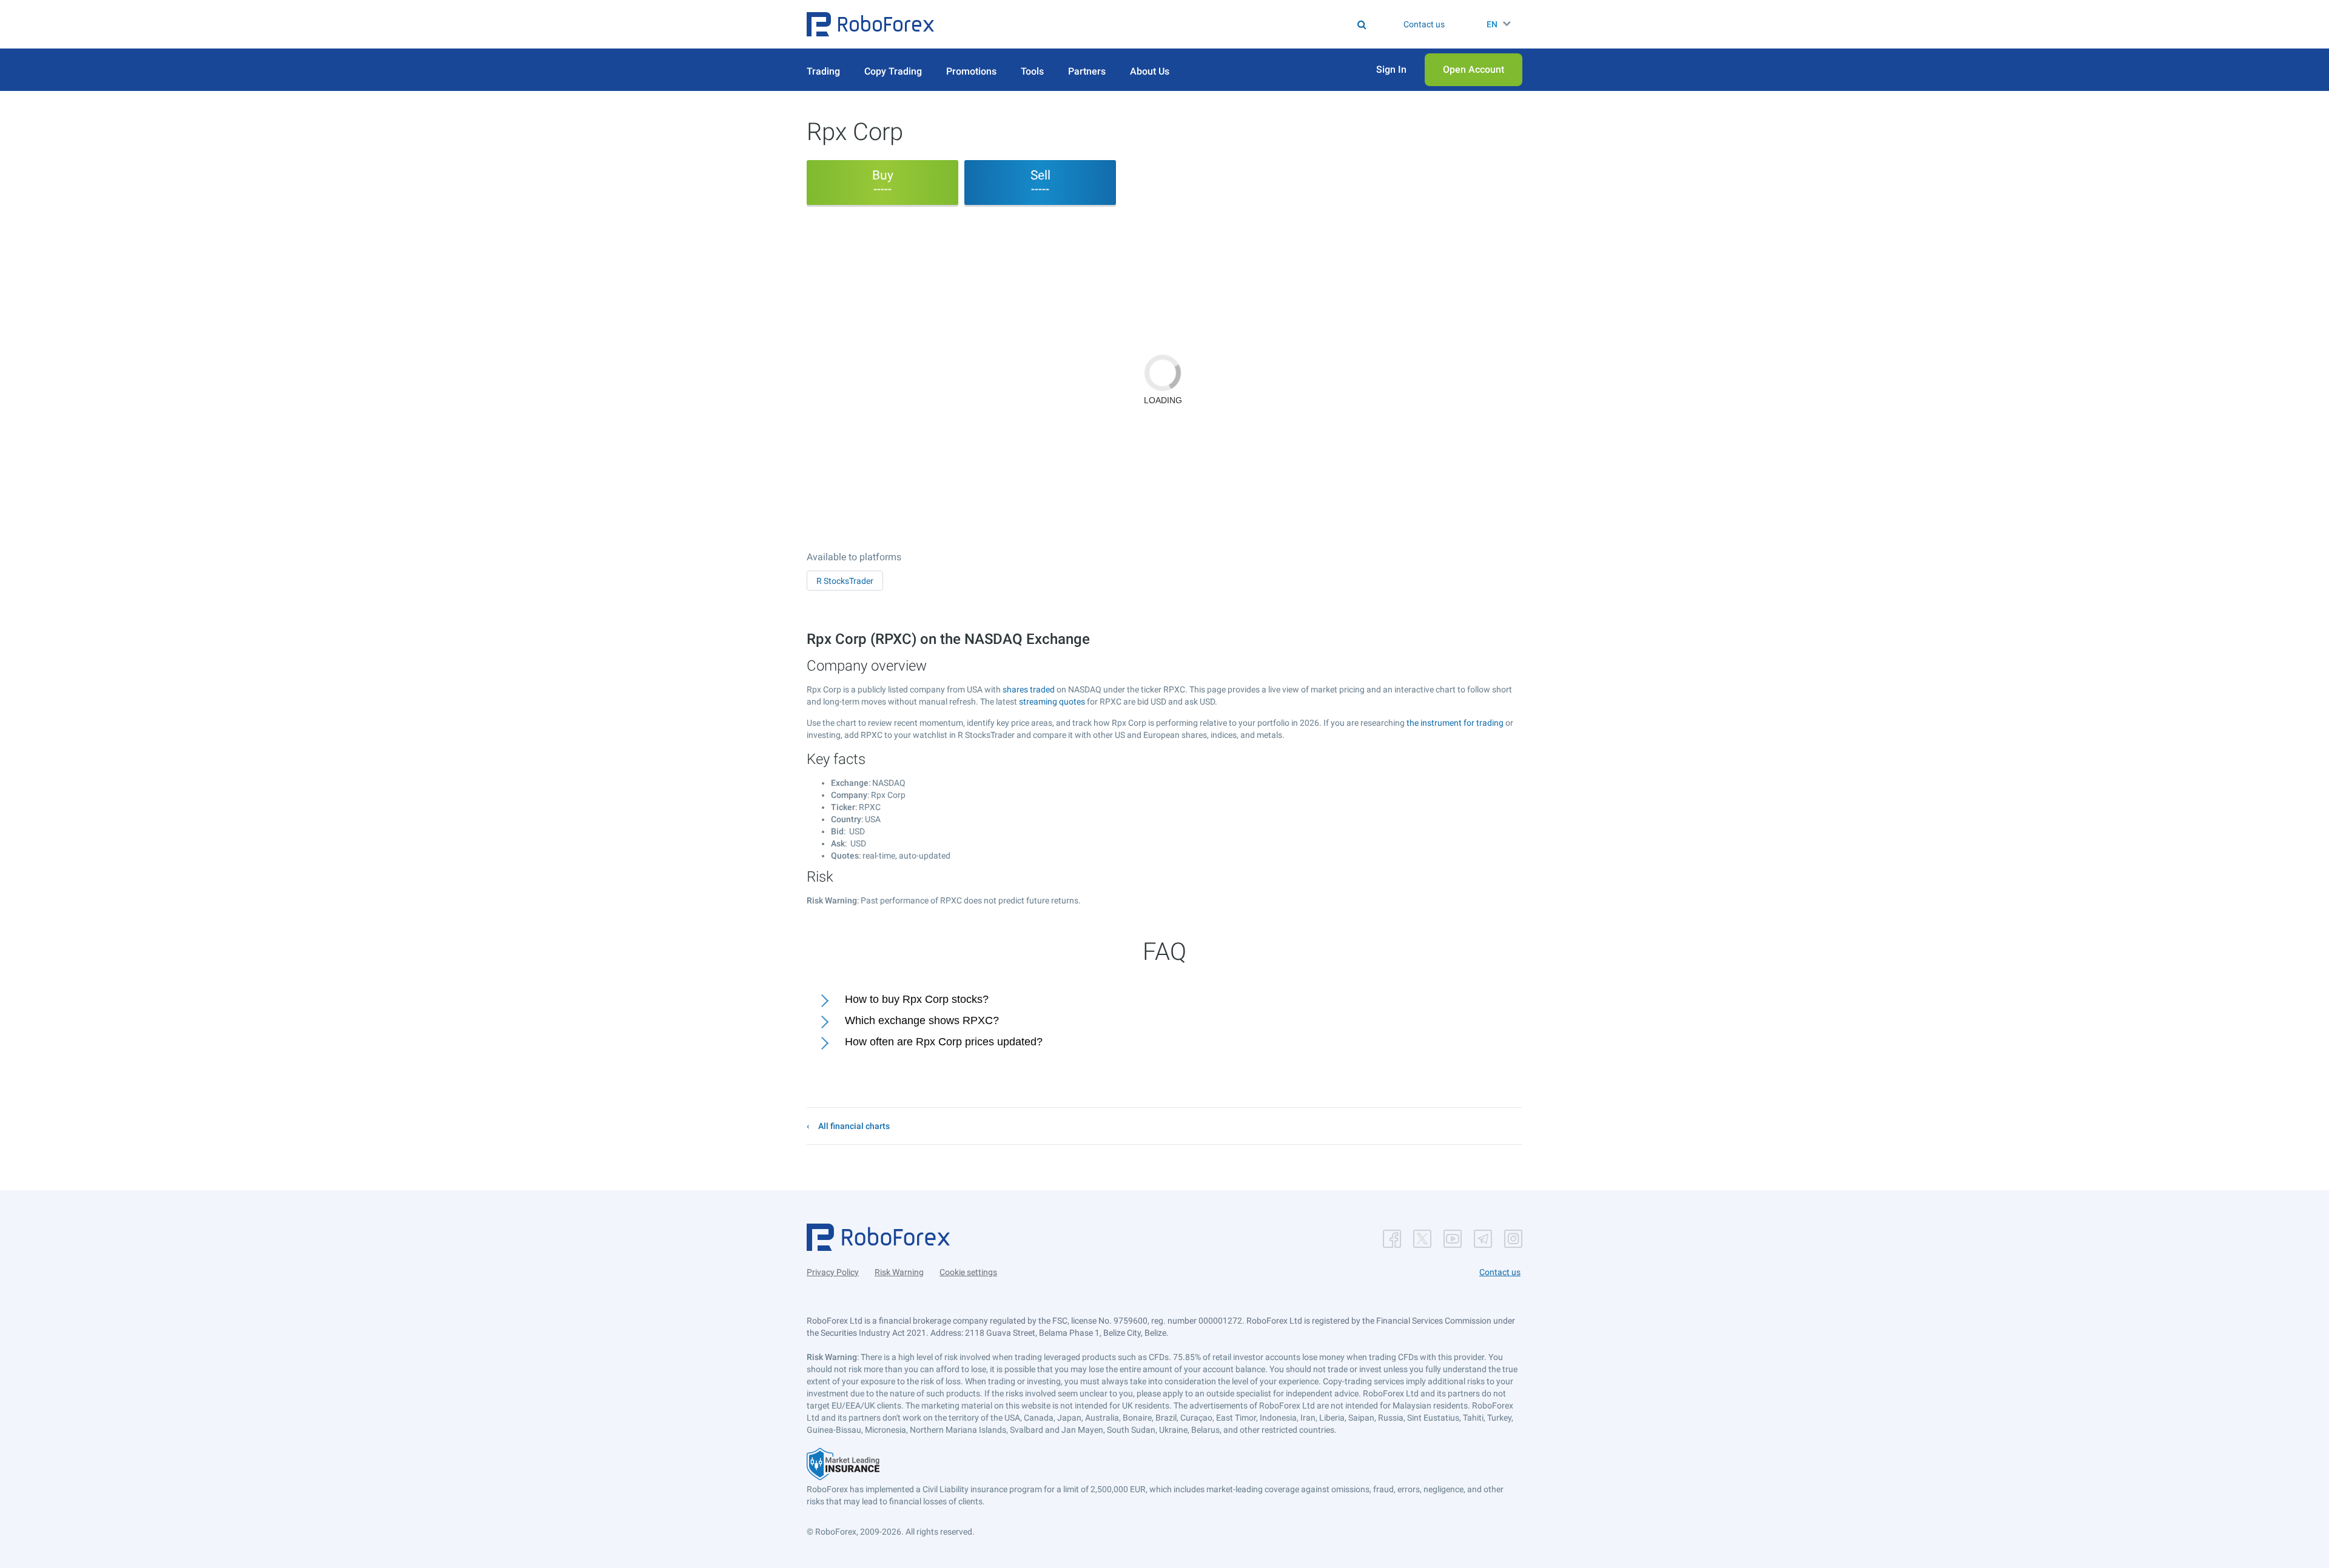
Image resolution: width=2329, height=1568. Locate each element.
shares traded (1029, 689)
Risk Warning (899, 1272)
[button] (870, 24)
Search (1172, 24)
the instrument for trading (1455, 723)
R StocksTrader (845, 581)
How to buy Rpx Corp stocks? (917, 999)
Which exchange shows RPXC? (922, 1020)
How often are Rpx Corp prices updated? (944, 1042)
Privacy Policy (833, 1272)
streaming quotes (1052, 702)
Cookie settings (968, 1272)
